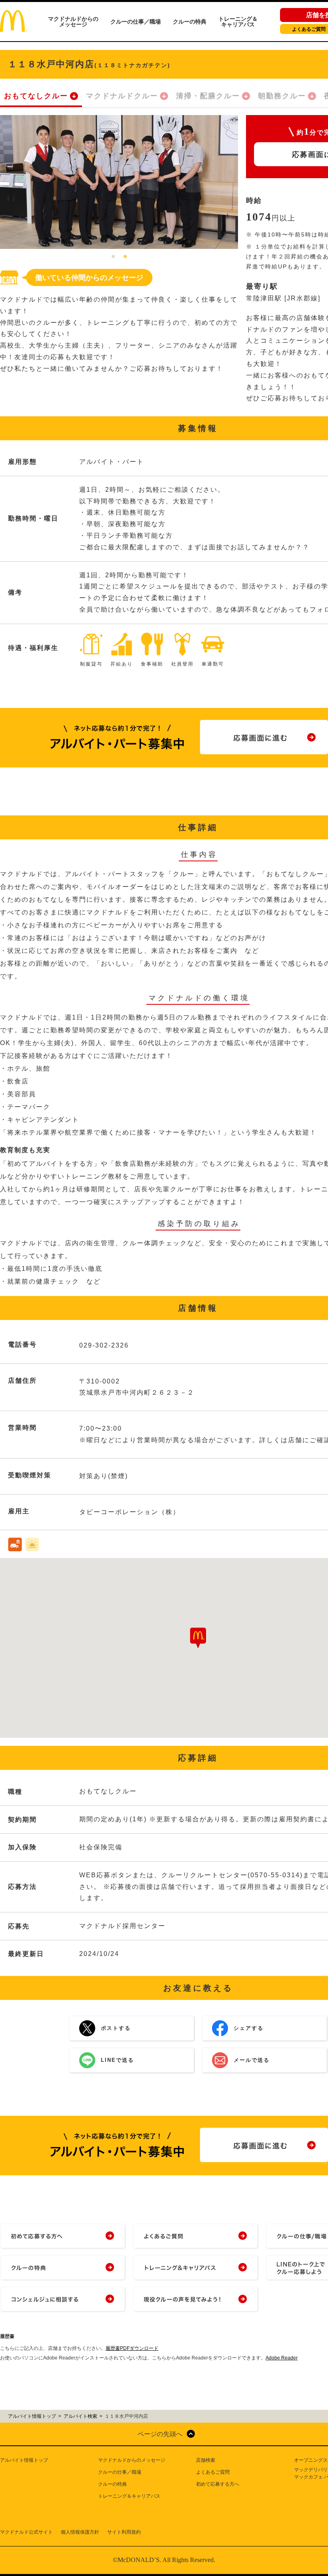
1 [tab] (113, 257)
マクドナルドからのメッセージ (73, 22)
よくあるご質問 (213, 2472)
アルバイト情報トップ (24, 2460)
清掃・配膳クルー (208, 96)
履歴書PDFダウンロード (132, 2348)
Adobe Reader (282, 2358)
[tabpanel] (119, 182)
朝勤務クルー (282, 96)
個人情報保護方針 (80, 2532)
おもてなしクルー (36, 96)
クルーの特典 (190, 22)
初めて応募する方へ (218, 2484)
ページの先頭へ (160, 2434)
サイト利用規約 (124, 2532)
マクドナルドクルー (122, 96)
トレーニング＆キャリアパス (238, 22)
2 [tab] (125, 257)
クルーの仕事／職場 (136, 22)
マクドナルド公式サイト (26, 2532)
